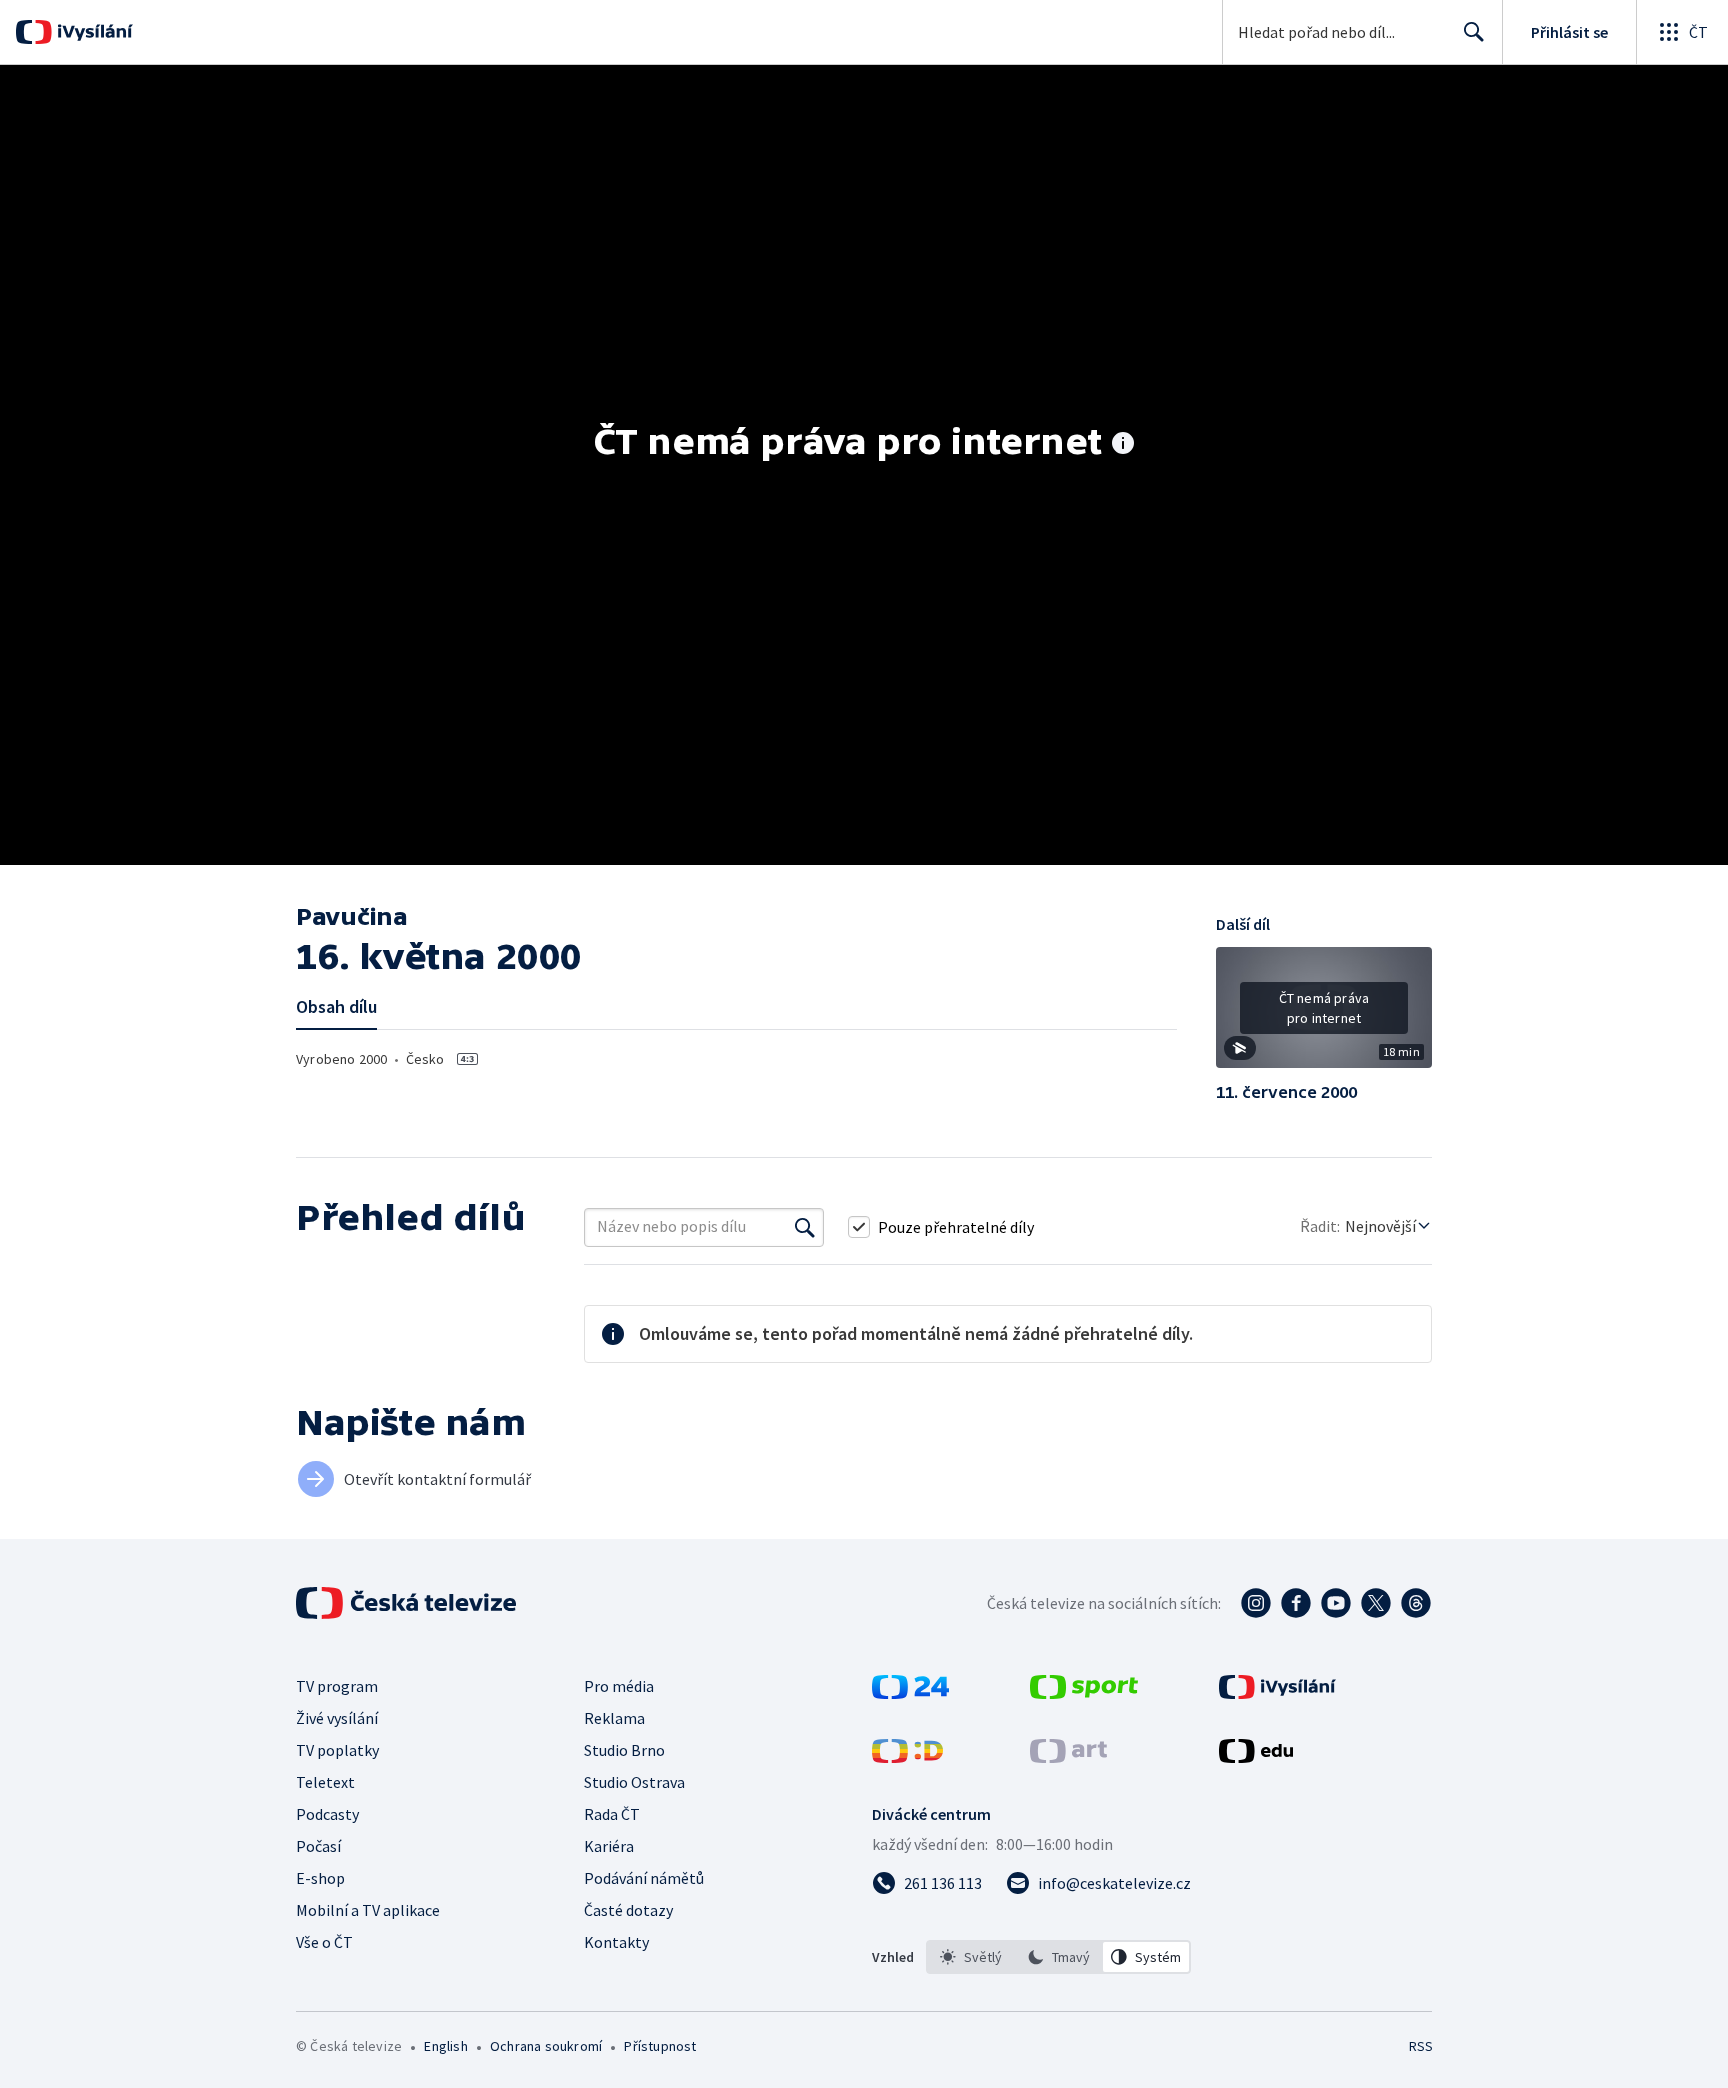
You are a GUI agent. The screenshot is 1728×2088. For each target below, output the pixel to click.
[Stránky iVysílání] (1277, 1693)
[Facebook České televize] (1296, 1603)
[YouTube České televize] (1336, 1603)
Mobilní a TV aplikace (368, 1910)
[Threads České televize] (1416, 1603)
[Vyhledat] (805, 1227)
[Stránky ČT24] (910, 1693)
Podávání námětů (644, 1878)
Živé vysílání (337, 1718)
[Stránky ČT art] (1068, 1757)
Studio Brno (624, 1750)
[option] (971, 1957)
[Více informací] (1123, 445)
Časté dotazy (628, 1910)
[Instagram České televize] (1256, 1603)
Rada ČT (612, 1814)
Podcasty (327, 1814)
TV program (337, 1686)
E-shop (320, 1878)
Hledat (1474, 32)
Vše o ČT (324, 1942)
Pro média (619, 1686)
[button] (1324, 1015)
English (445, 2046)
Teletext (325, 1782)
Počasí (318, 1846)
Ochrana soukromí (546, 2046)
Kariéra (609, 1846)
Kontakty (616, 1942)
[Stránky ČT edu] (1256, 1757)
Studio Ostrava (634, 1782)
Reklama (614, 1718)
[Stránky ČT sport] (1084, 1693)
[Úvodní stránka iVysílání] (92, 32)
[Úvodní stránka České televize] (408, 1603)
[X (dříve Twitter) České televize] (1376, 1603)
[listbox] (1058, 1957)
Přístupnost (660, 2046)
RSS (1421, 2046)
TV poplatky (337, 1750)
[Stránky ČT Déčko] (907, 1757)
